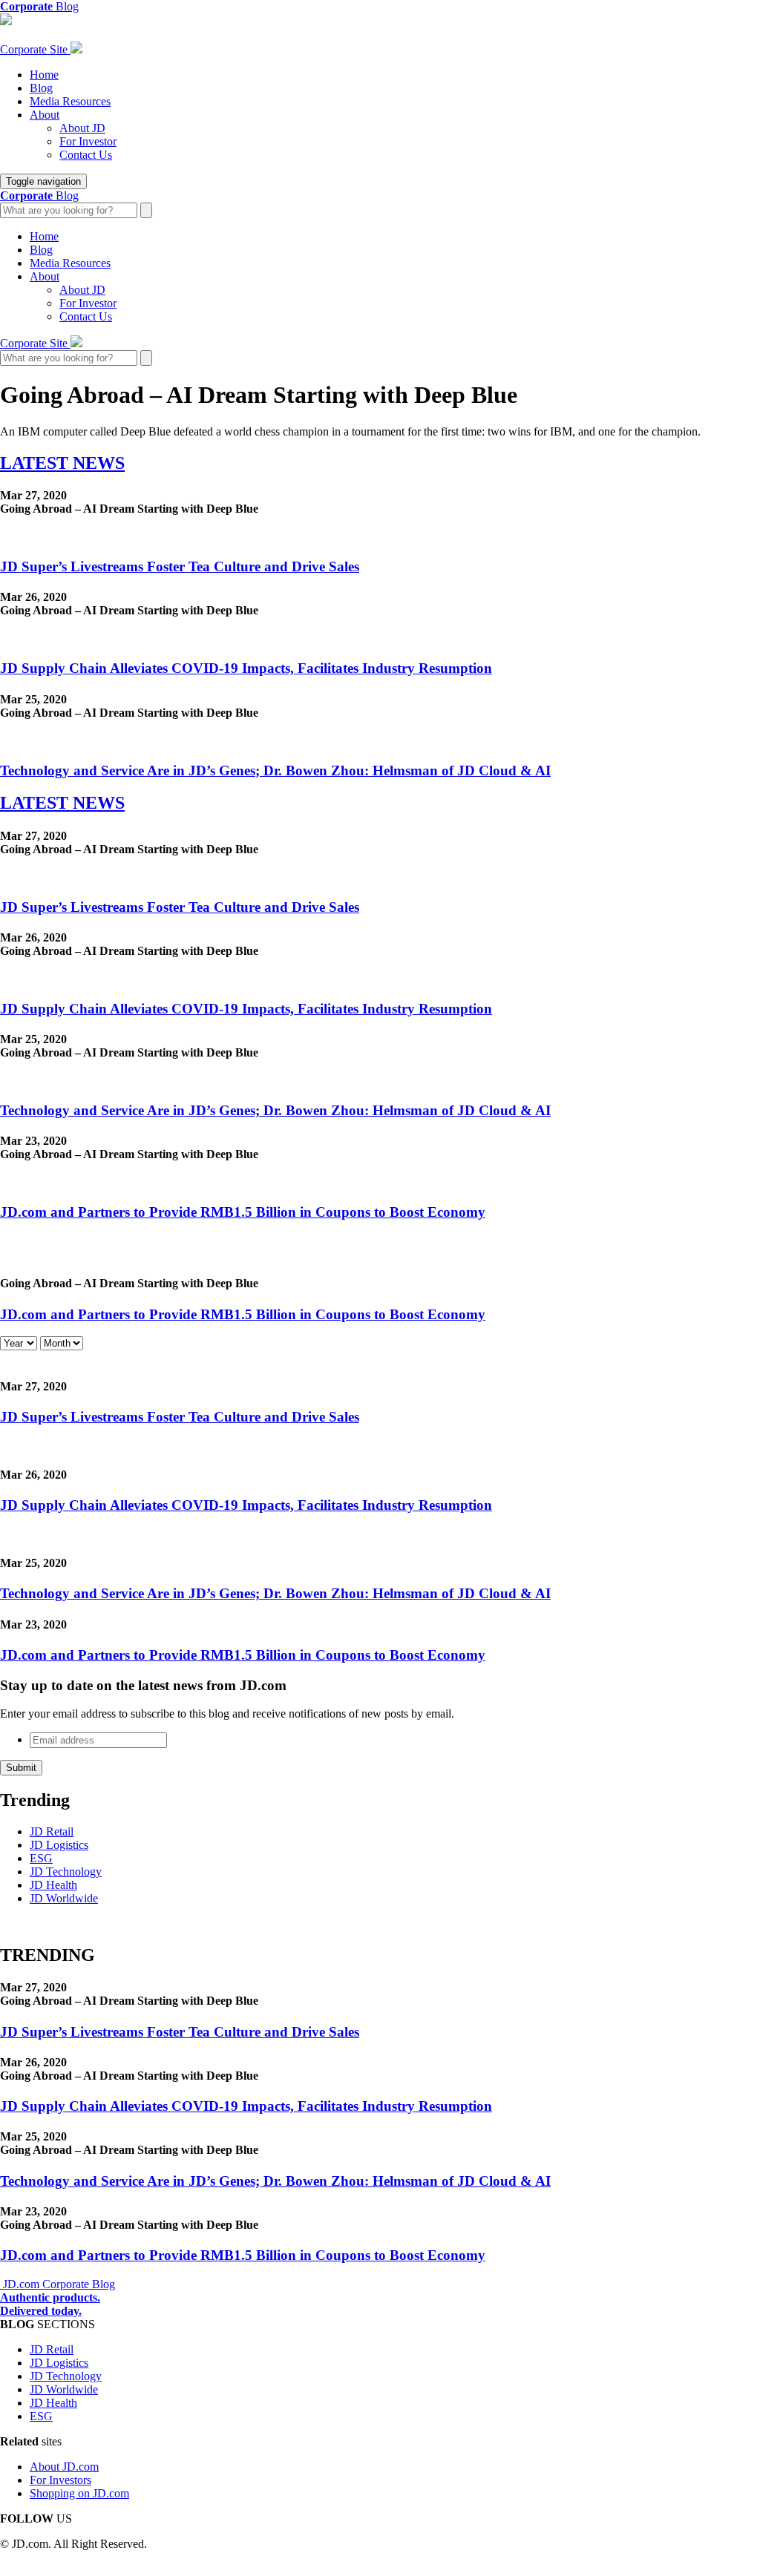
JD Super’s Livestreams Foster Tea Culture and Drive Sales (180, 566)
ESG (41, 1858)
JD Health (53, 1885)
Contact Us (86, 155)
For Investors (60, 2480)
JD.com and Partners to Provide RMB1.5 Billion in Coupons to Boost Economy (243, 1212)
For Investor (88, 141)
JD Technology (66, 1872)
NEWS (62, 463)
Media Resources (70, 101)
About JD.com (64, 2467)
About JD (82, 128)
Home (44, 75)
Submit (21, 1768)
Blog (41, 88)
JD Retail (52, 1831)
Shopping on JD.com (79, 2493)
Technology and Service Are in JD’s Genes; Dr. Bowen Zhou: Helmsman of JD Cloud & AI (275, 770)
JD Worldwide (64, 1898)
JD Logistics (59, 1845)
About (45, 115)
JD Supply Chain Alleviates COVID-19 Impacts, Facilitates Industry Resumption (246, 668)
